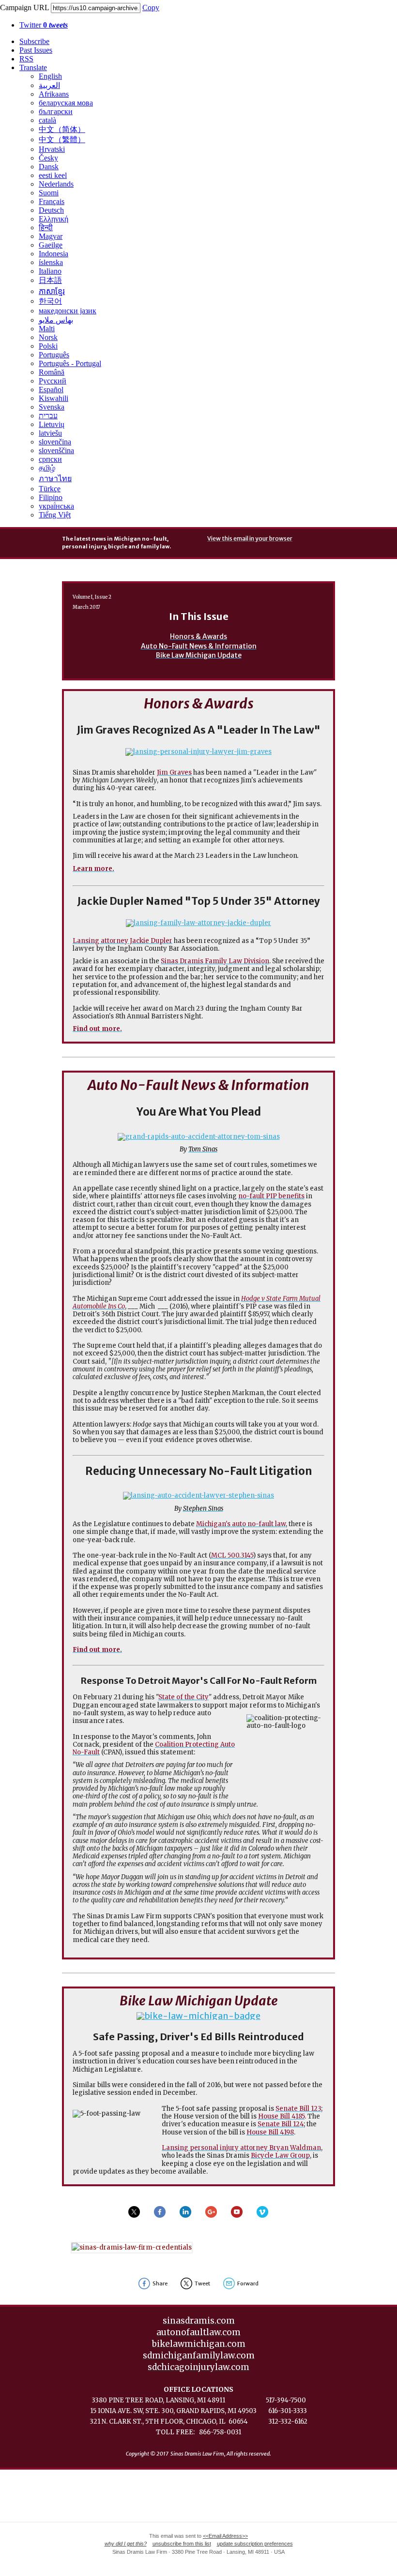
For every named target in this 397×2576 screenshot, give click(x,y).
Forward (248, 2283)
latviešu (50, 433)
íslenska (51, 262)
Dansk (49, 167)
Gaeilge (51, 245)
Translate (33, 67)
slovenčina (55, 442)
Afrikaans (54, 94)
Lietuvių (52, 424)
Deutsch (51, 210)
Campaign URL (24, 7)
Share (160, 2283)
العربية (49, 85)
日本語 (50, 280)
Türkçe (50, 489)
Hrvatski (52, 149)
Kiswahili (53, 398)
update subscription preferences (255, 2544)
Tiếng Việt (55, 515)
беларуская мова (66, 103)
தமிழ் (47, 468)
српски (50, 459)
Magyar (51, 236)
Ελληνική (53, 219)
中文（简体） (62, 129)
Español (51, 390)
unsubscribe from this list (182, 2544)
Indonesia (53, 254)
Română (52, 372)
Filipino (51, 497)
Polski (48, 346)
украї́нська (56, 506)
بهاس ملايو (56, 320)
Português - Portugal (70, 363)
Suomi (49, 193)
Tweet (202, 2283)
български (56, 111)
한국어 (50, 301)
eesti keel (53, 175)
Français (52, 201)
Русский (53, 381)
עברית (48, 416)
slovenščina (56, 450)
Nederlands (56, 184)
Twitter (44, 25)
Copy (151, 7)
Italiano (50, 271)
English (50, 76)
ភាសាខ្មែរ (52, 291)
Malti (47, 329)
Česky (48, 158)
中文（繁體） (62, 140)
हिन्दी (46, 228)
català (47, 120)
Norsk (48, 337)
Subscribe (34, 41)
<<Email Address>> (225, 2536)
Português (54, 355)
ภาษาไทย (55, 478)
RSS (26, 59)
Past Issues (36, 50)
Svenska (52, 407)
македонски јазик (68, 311)
